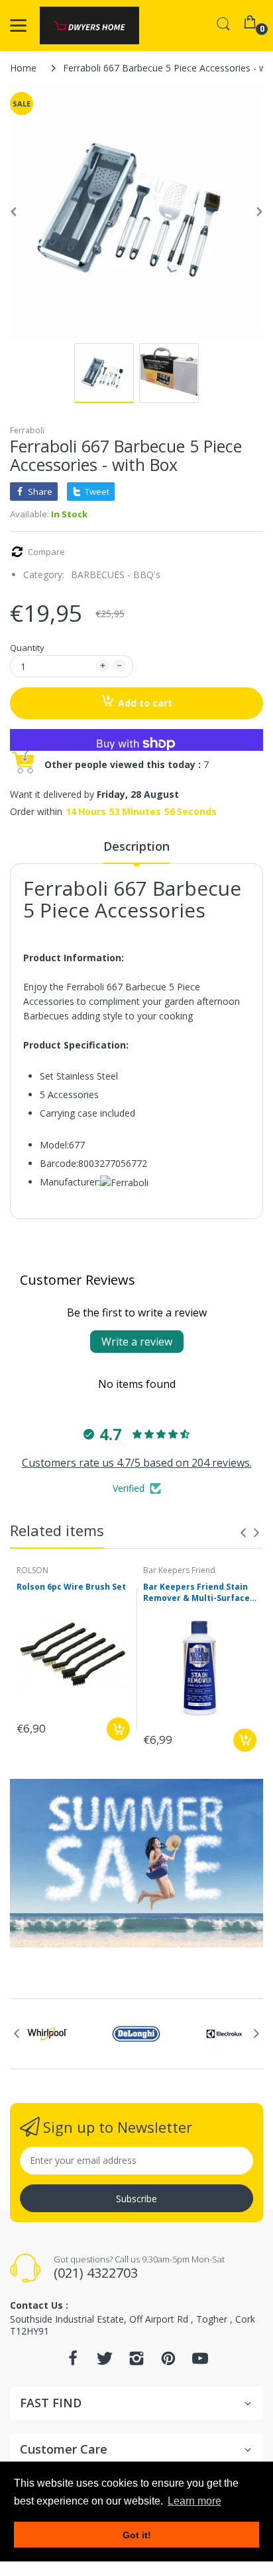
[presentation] (243, 1533)
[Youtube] (200, 2362)
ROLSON (32, 1570)
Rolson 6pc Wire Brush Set (71, 1587)
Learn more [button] (194, 2501)
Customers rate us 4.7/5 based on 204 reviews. (137, 1463)
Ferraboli (27, 430)
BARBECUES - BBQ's (116, 575)
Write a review (137, 1342)
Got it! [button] (137, 2535)
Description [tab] (136, 846)
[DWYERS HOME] (89, 25)
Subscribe (136, 2199)
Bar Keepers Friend (179, 1570)
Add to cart (145, 703)
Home (23, 68)
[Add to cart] (118, 1729)
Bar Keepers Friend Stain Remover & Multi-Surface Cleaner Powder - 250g (196, 1593)
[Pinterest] (168, 2362)
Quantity (27, 648)
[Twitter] (105, 2362)
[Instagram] (136, 2362)
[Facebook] (73, 2362)
